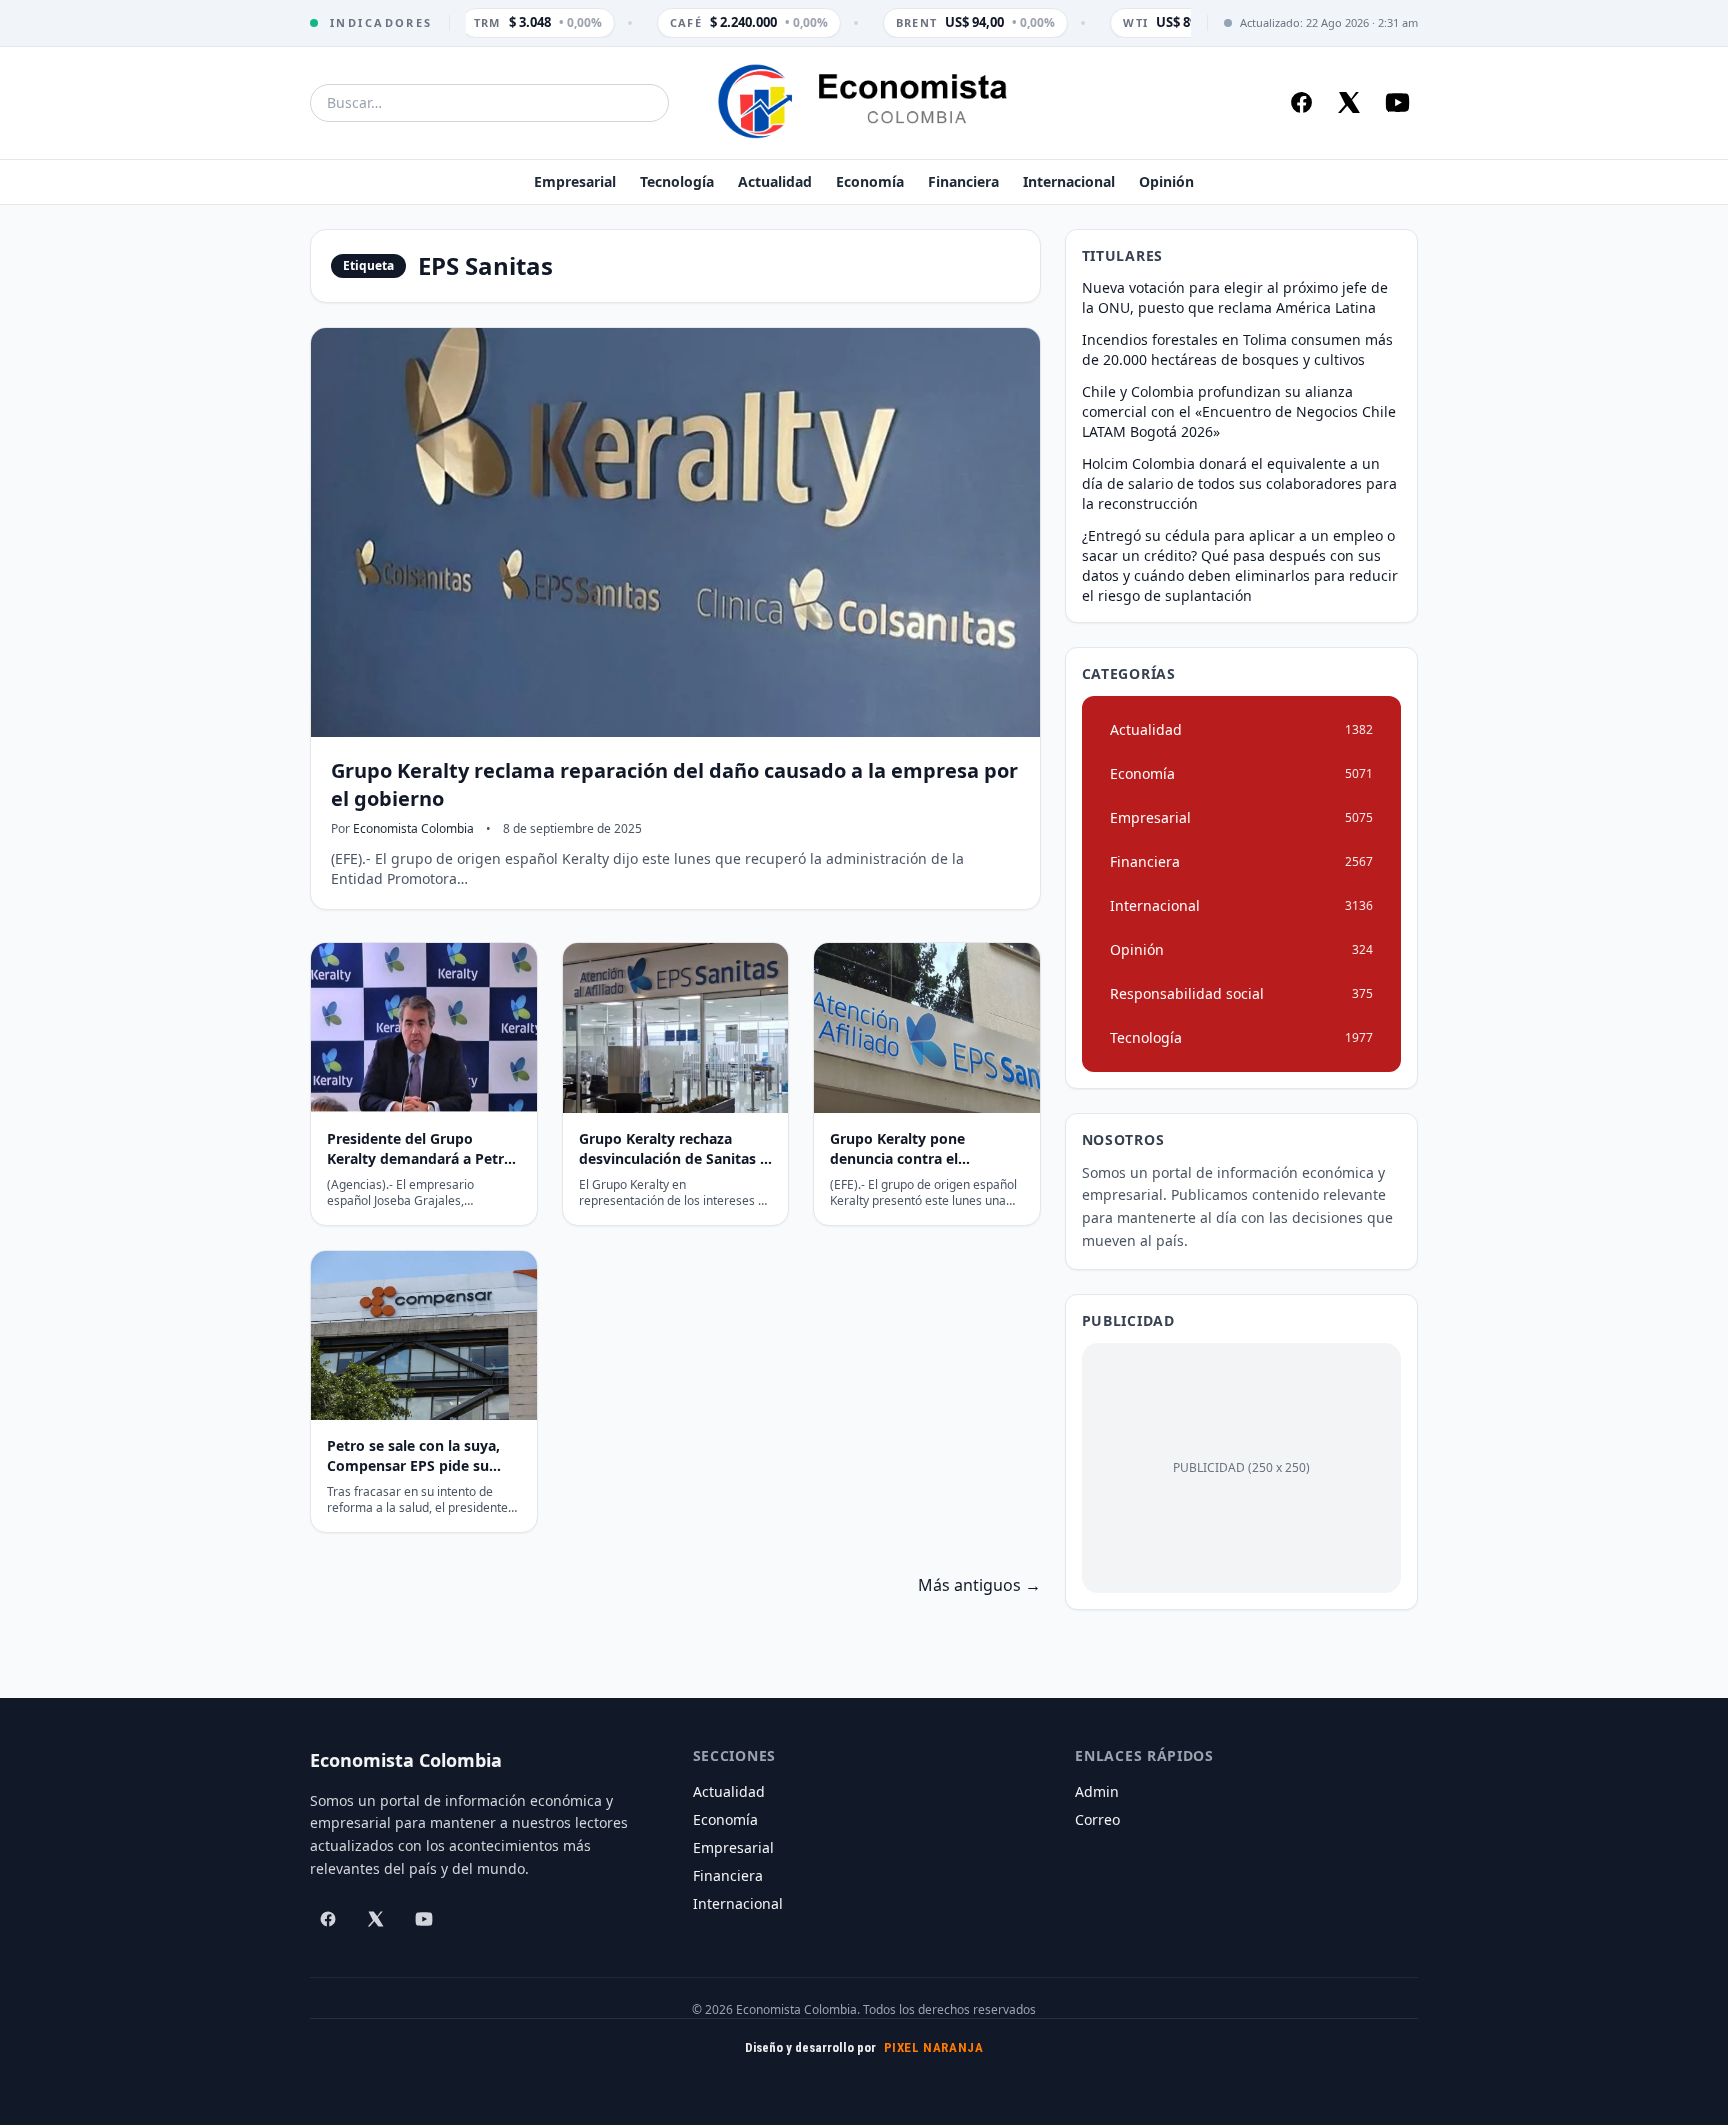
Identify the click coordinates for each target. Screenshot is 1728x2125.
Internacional (1069, 181)
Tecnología (677, 181)
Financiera (963, 181)
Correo (1097, 1819)
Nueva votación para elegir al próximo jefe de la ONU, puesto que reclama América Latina (1235, 297)
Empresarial (575, 181)
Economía (870, 181)
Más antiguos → (979, 1585)
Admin (1097, 1791)
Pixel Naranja (934, 2047)
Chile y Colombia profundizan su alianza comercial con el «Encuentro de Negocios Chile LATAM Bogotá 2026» (1239, 411)
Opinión (1166, 181)
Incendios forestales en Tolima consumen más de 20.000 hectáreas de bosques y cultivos (1237, 349)
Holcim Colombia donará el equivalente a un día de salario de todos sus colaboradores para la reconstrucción (1239, 483)
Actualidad (775, 181)
